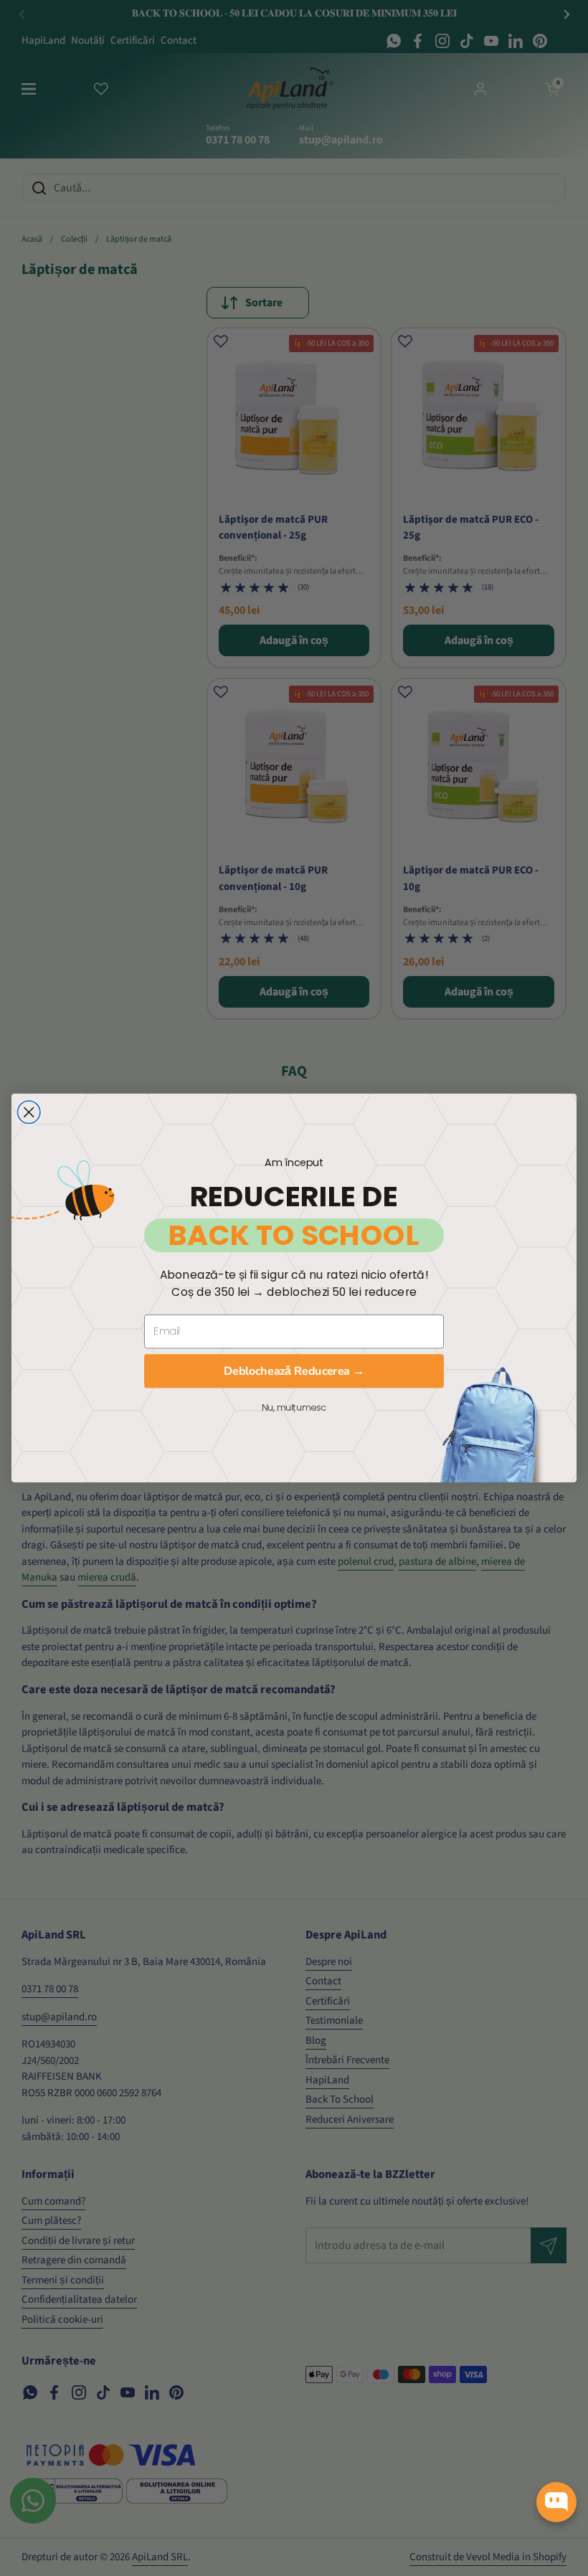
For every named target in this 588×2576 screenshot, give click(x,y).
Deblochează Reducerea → (294, 1370)
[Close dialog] (29, 1112)
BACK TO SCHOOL (294, 1235)
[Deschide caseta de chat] (556, 2502)
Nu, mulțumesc (294, 1407)
